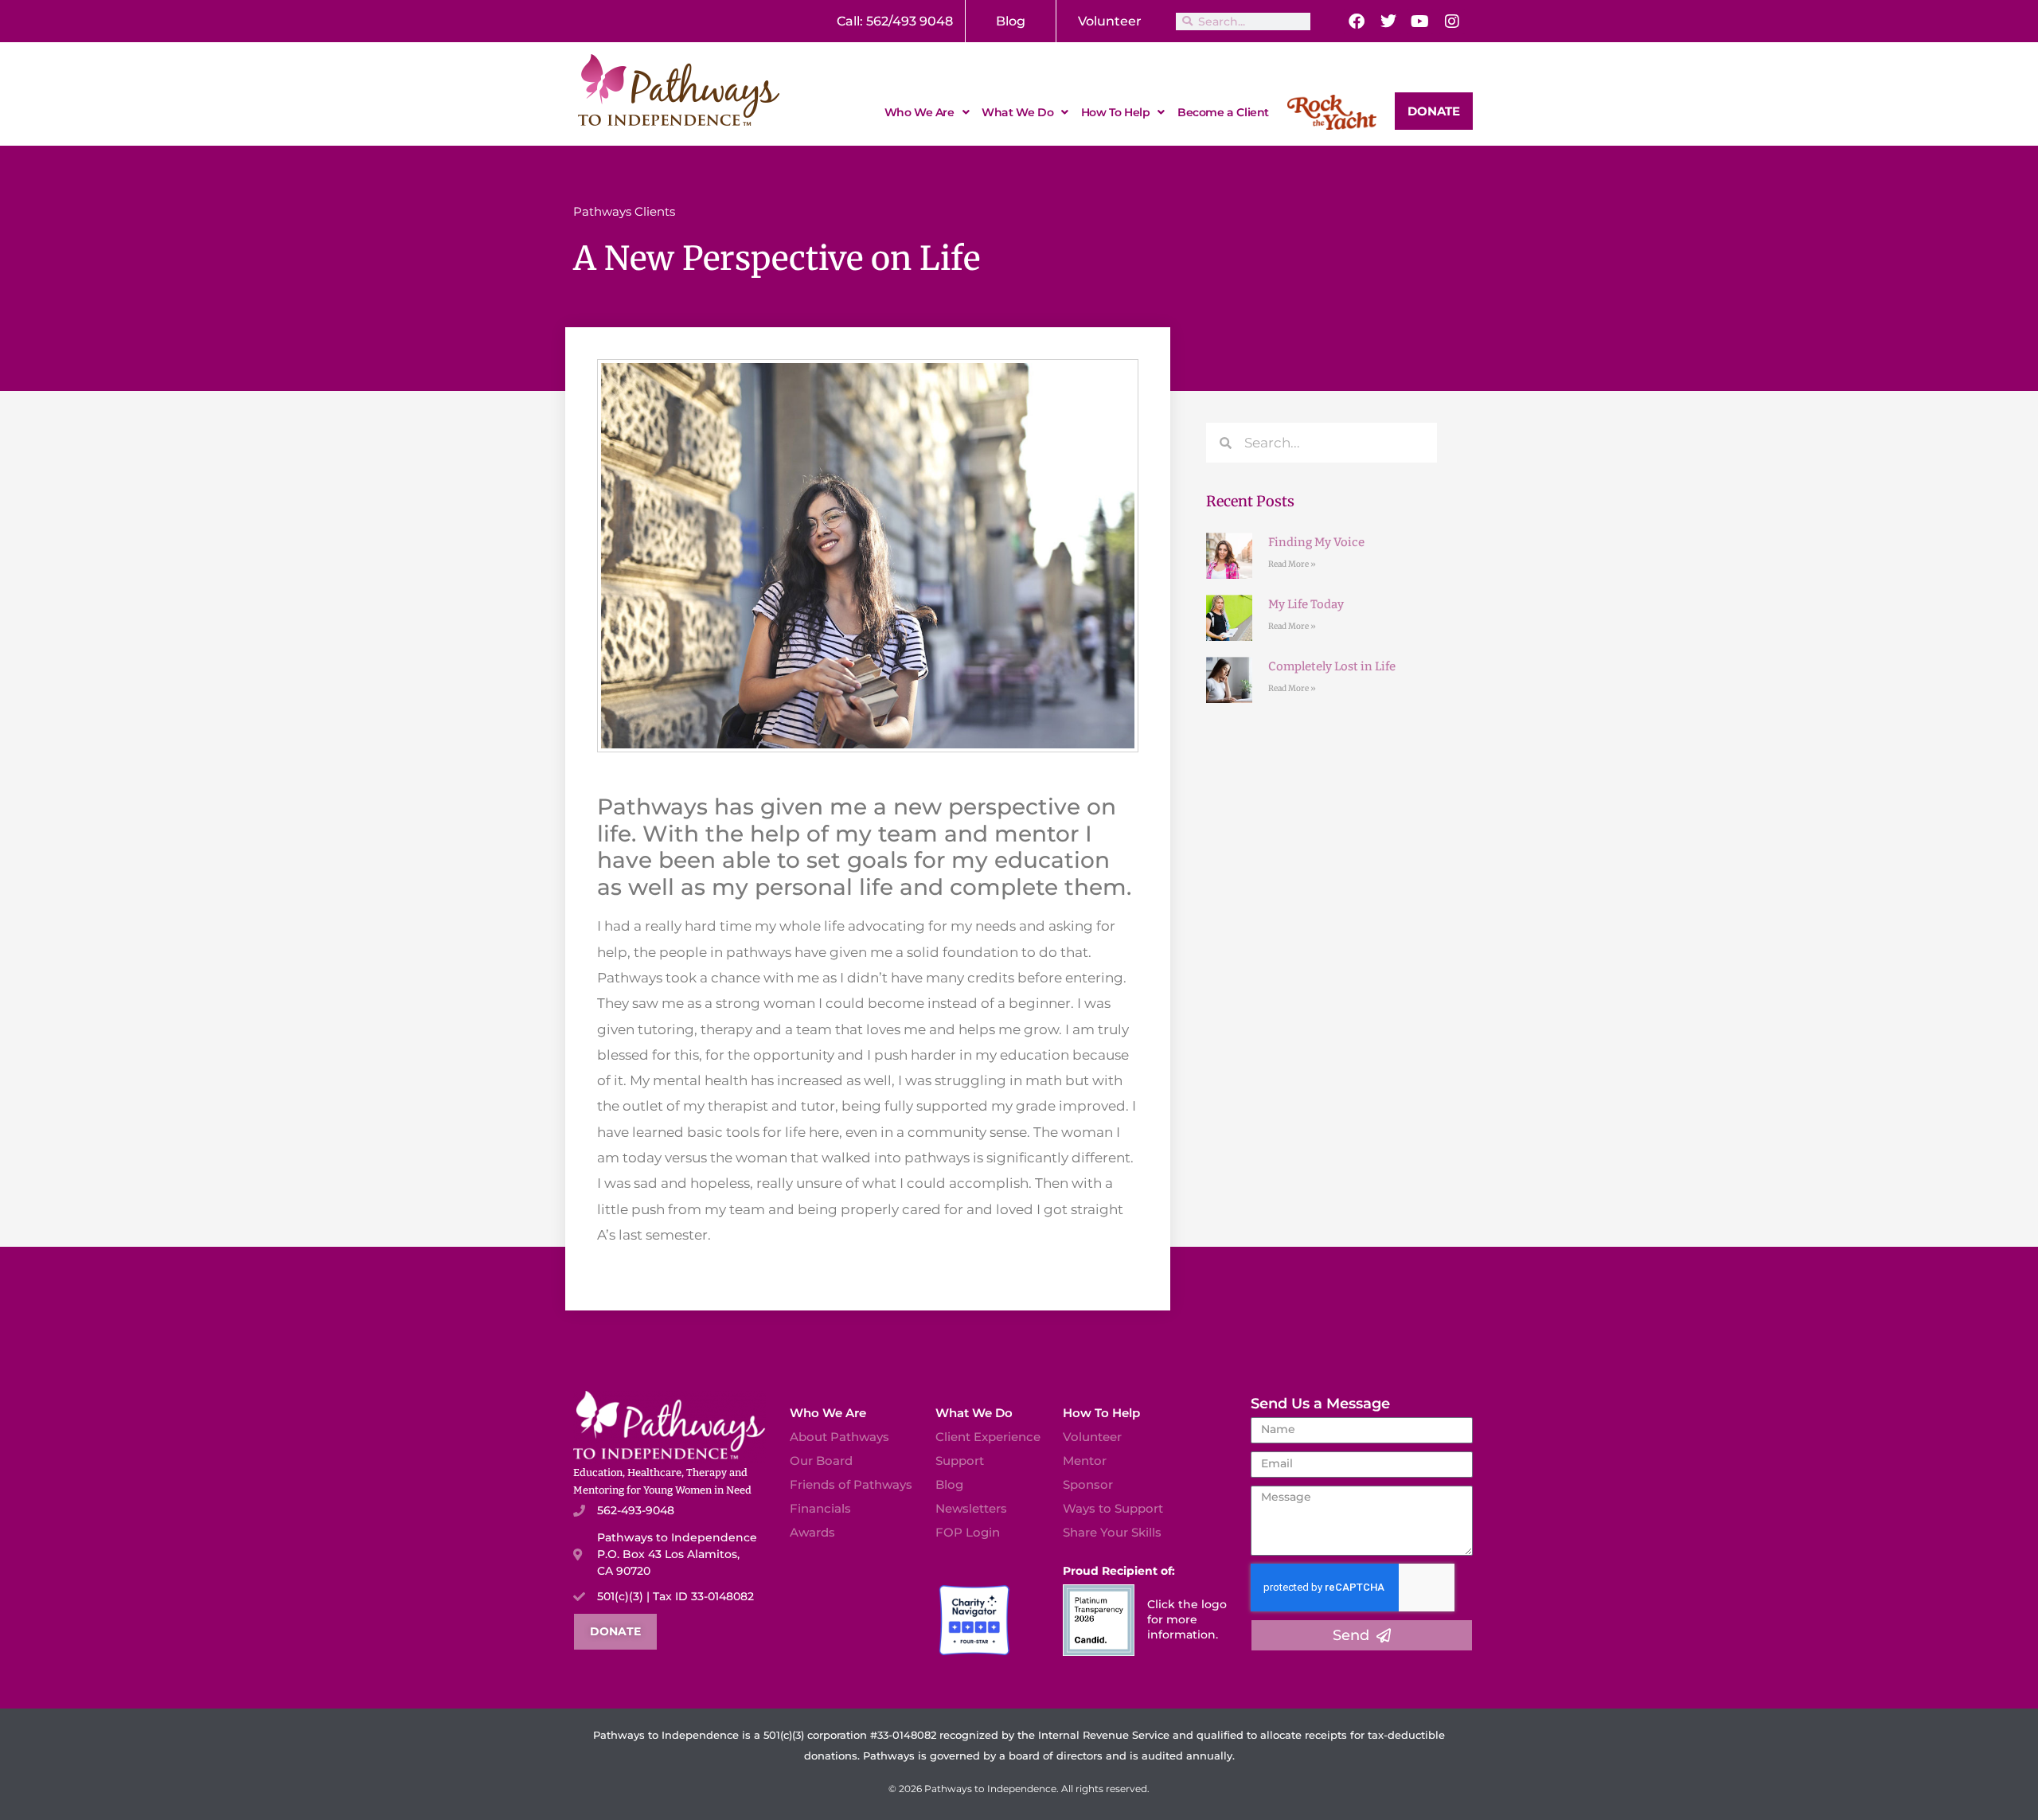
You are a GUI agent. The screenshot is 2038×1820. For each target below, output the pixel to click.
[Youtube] (1420, 21)
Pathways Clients (624, 211)
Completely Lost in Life (1332, 666)
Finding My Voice (1316, 542)
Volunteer (1110, 21)
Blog (1011, 21)
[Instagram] (1452, 21)
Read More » (1292, 564)
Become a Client (1223, 112)
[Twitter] (1388, 21)
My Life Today (1306, 604)
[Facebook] (1357, 21)
